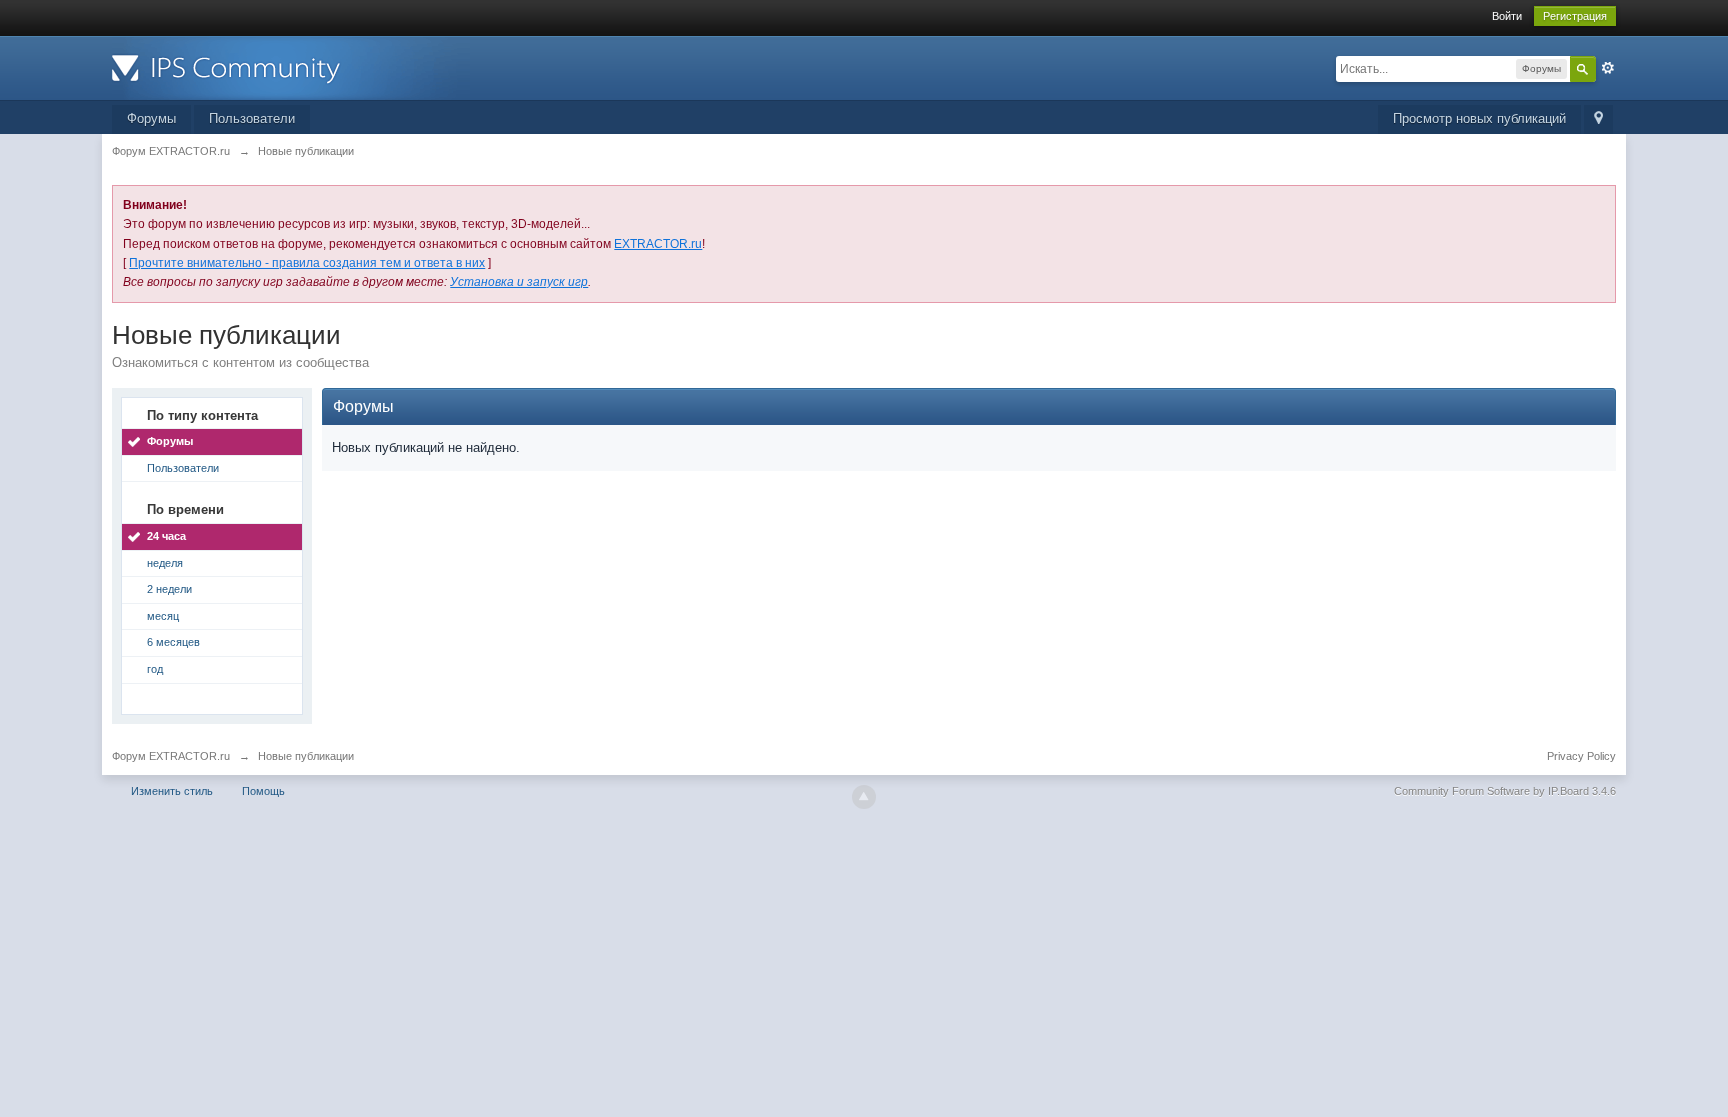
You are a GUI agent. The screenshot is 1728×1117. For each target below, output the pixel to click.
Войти (1507, 16)
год (155, 669)
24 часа (166, 536)
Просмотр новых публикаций (1479, 118)
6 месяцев (173, 642)
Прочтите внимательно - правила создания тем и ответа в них (307, 263)
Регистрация (1575, 16)
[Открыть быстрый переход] (1598, 119)
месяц (163, 616)
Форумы (151, 118)
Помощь (263, 791)
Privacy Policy (1581, 756)
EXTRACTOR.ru (658, 244)
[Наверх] (864, 797)
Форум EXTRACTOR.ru (171, 756)
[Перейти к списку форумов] (291, 66)
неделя (165, 563)
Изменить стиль (172, 791)
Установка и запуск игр (519, 282)
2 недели (169, 589)
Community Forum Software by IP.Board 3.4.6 (1505, 791)
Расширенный (1608, 68)
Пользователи (252, 118)
